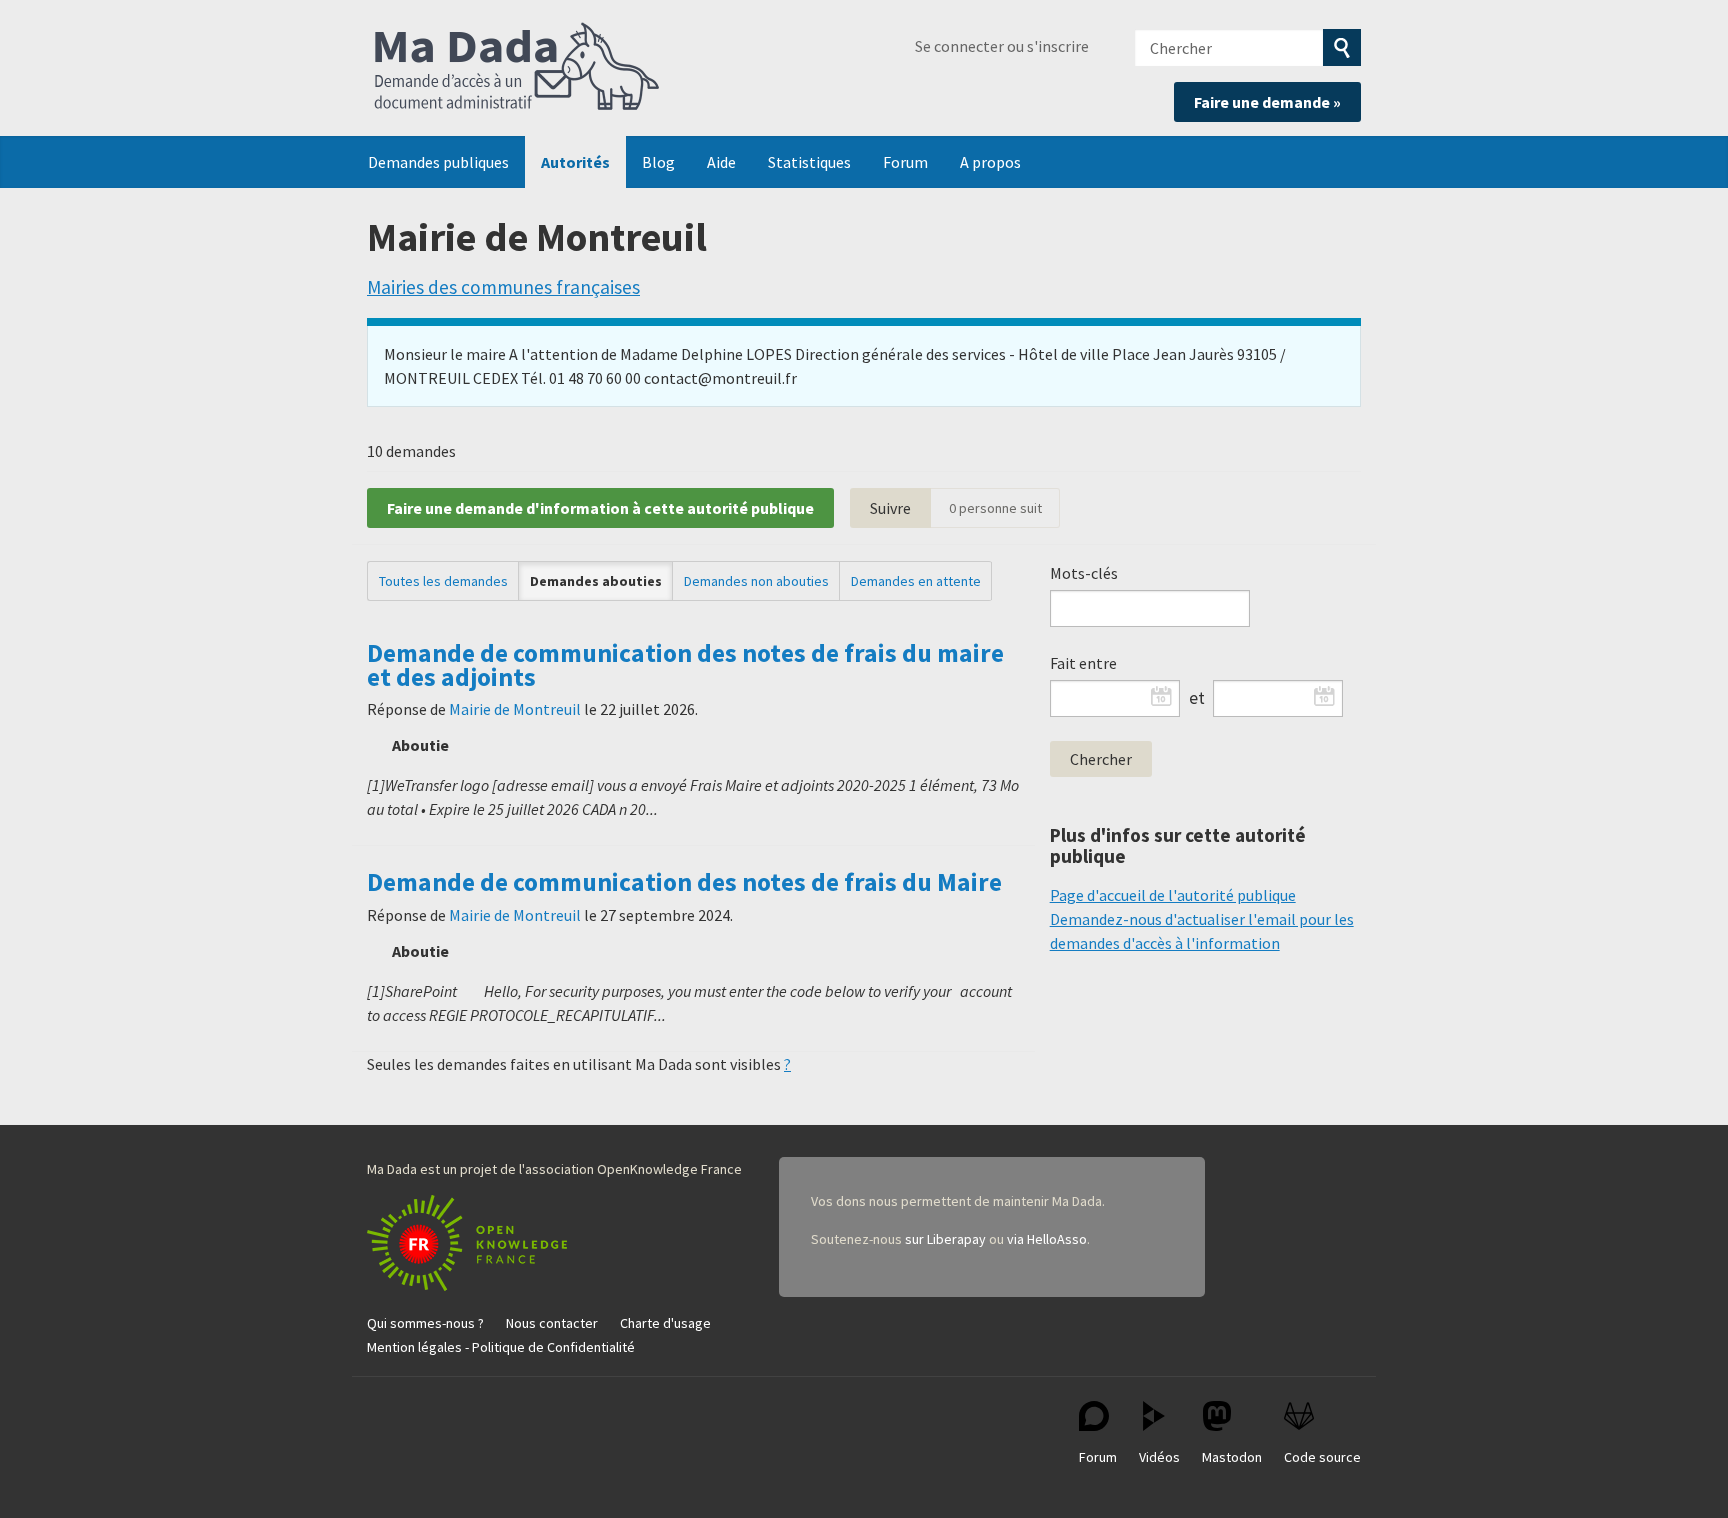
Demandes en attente (916, 581)
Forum (905, 162)
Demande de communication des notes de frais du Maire (684, 882)
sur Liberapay (945, 1239)
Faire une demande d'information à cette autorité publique (600, 508)
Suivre (890, 508)
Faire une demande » (1267, 102)
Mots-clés (1084, 573)
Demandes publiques (438, 162)
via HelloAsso (1047, 1239)
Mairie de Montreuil (515, 709)
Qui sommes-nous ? (425, 1323)
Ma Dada (517, 68)
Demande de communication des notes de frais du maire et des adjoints (685, 665)
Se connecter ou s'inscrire (1002, 46)
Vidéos (1159, 1457)
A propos (990, 162)
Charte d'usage (665, 1323)
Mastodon (1232, 1457)
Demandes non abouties (756, 581)
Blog (658, 162)
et (1197, 698)
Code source (1322, 1457)
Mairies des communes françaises (503, 287)
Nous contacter (552, 1323)
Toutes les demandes (443, 581)
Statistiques (809, 162)
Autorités (575, 162)
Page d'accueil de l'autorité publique (1173, 895)
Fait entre (1083, 663)
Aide (721, 162)
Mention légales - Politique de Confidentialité (501, 1347)
